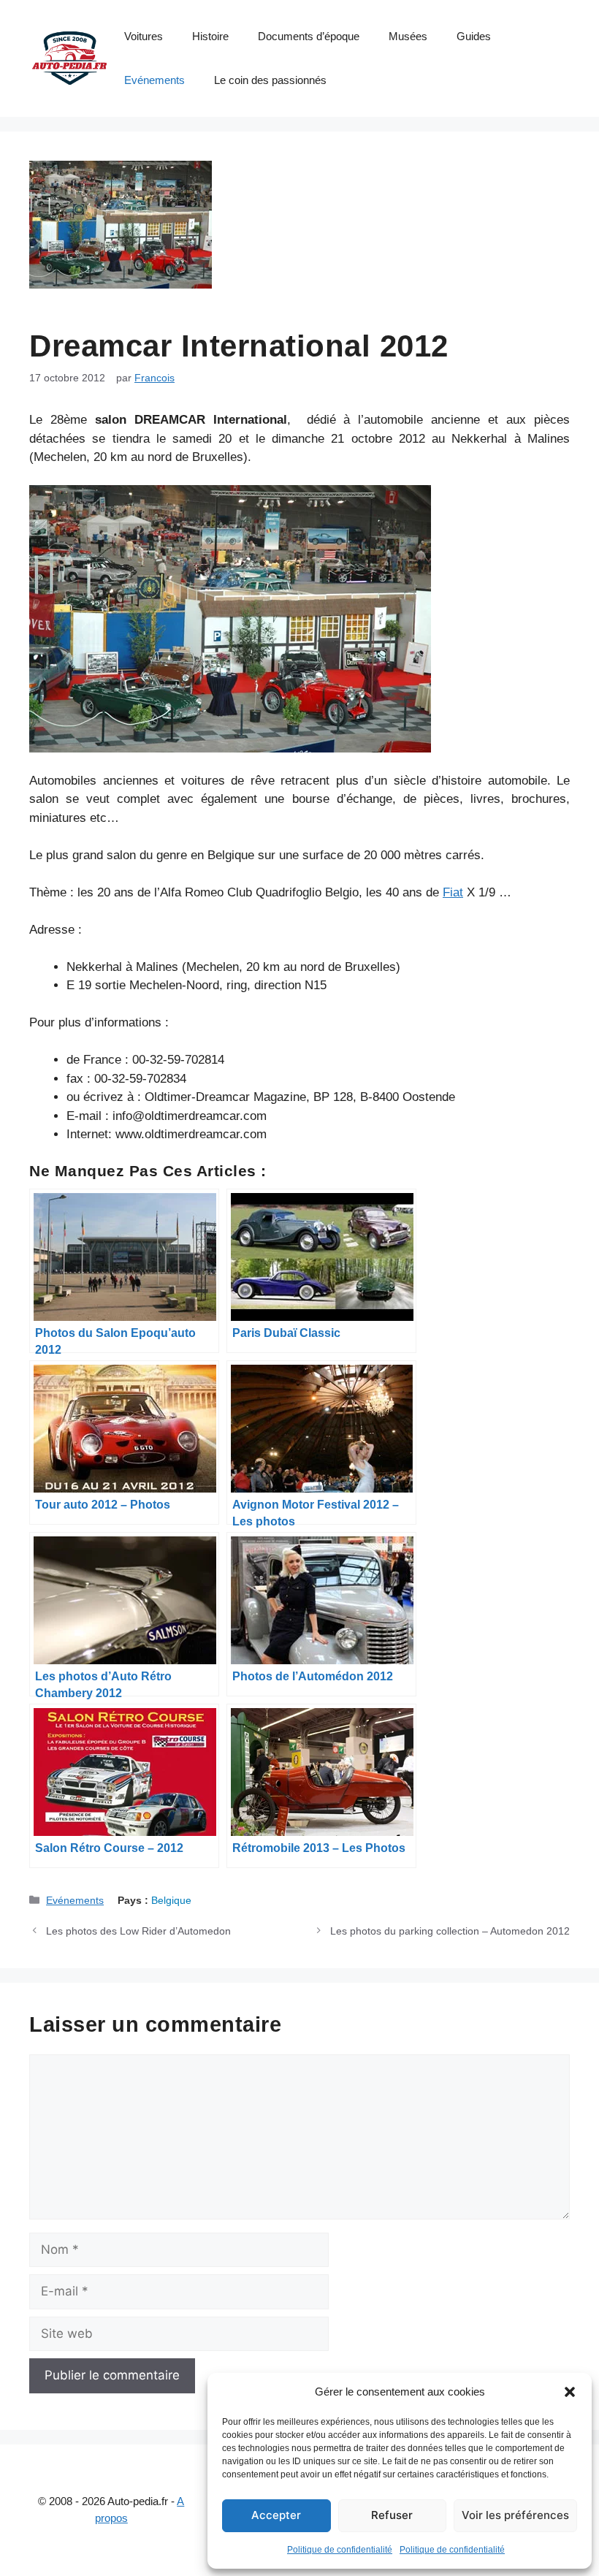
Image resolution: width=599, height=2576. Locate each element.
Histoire (210, 36)
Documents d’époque (309, 36)
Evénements (154, 80)
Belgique (171, 1900)
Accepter (276, 2515)
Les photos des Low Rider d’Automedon (138, 1931)
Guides (474, 36)
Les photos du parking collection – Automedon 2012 (450, 1931)
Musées (408, 36)
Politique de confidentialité (340, 2550)
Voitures (144, 36)
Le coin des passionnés (270, 80)
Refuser (392, 2515)
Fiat (453, 892)
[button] (570, 2392)
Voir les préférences (515, 2515)
